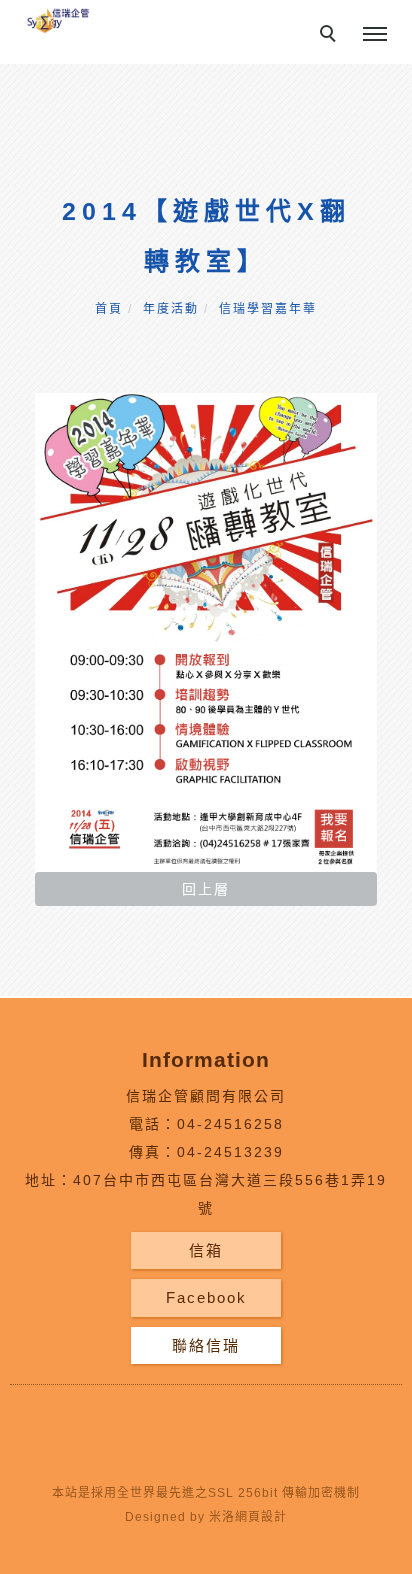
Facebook (206, 1297)
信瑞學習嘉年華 (268, 309)
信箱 (206, 1250)
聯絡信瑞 (206, 1345)
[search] (331, 36)
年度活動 (171, 309)
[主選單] (375, 35)
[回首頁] (57, 19)
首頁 (109, 309)
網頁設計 (261, 1517)
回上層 (206, 889)
